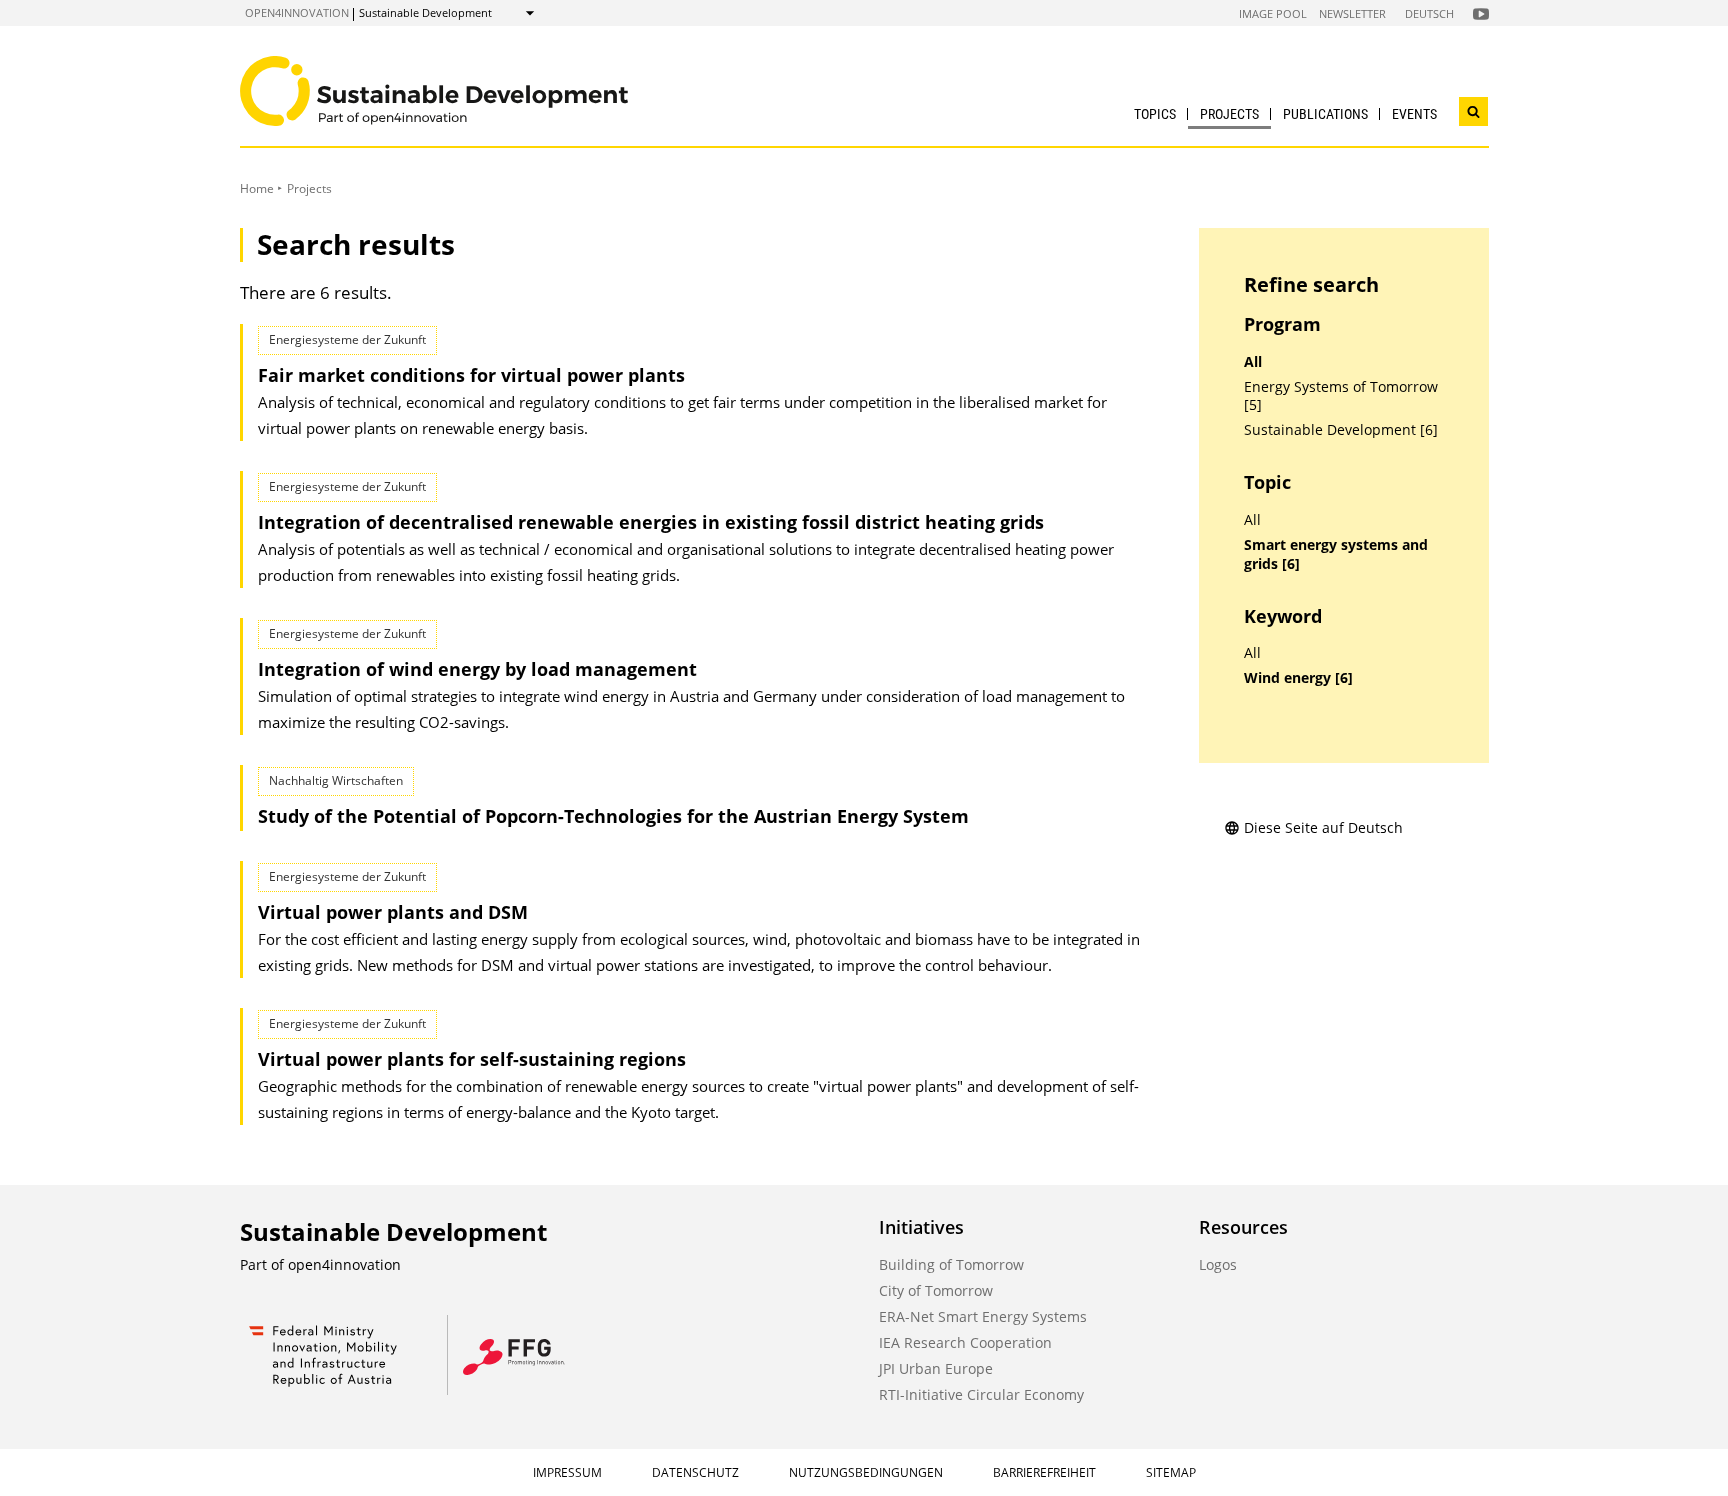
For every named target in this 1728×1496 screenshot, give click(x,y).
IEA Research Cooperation (965, 1342)
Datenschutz (695, 1472)
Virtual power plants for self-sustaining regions (472, 1059)
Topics (1155, 114)
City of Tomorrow (936, 1290)
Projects (1229, 114)
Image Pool (1273, 13)
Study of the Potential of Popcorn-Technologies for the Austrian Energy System (613, 816)
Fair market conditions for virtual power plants (471, 375)
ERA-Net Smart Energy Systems (983, 1316)
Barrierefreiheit (1044, 1472)
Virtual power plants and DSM (393, 912)
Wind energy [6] (1298, 678)
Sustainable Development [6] (1341, 430)
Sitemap (1171, 1472)
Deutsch (1429, 13)
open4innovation (297, 12)
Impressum (567, 1472)
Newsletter (1352, 13)
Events (1414, 114)
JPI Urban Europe (936, 1368)
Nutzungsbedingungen (866, 1472)
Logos (1218, 1264)
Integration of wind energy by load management (477, 669)
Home (257, 188)
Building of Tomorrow (951, 1264)
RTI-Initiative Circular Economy (981, 1394)
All (1253, 362)
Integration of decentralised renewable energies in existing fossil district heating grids (651, 522)
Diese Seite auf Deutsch (1323, 827)
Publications (1325, 114)
